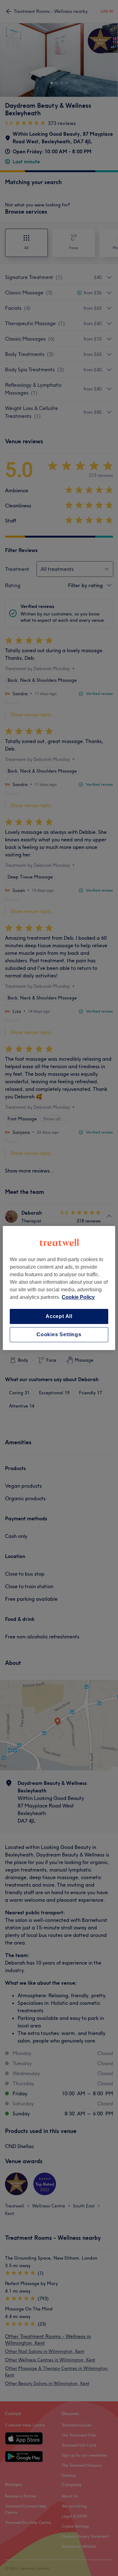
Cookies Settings (59, 1334)
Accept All (59, 1316)
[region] (59, 1288)
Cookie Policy (78, 1297)
